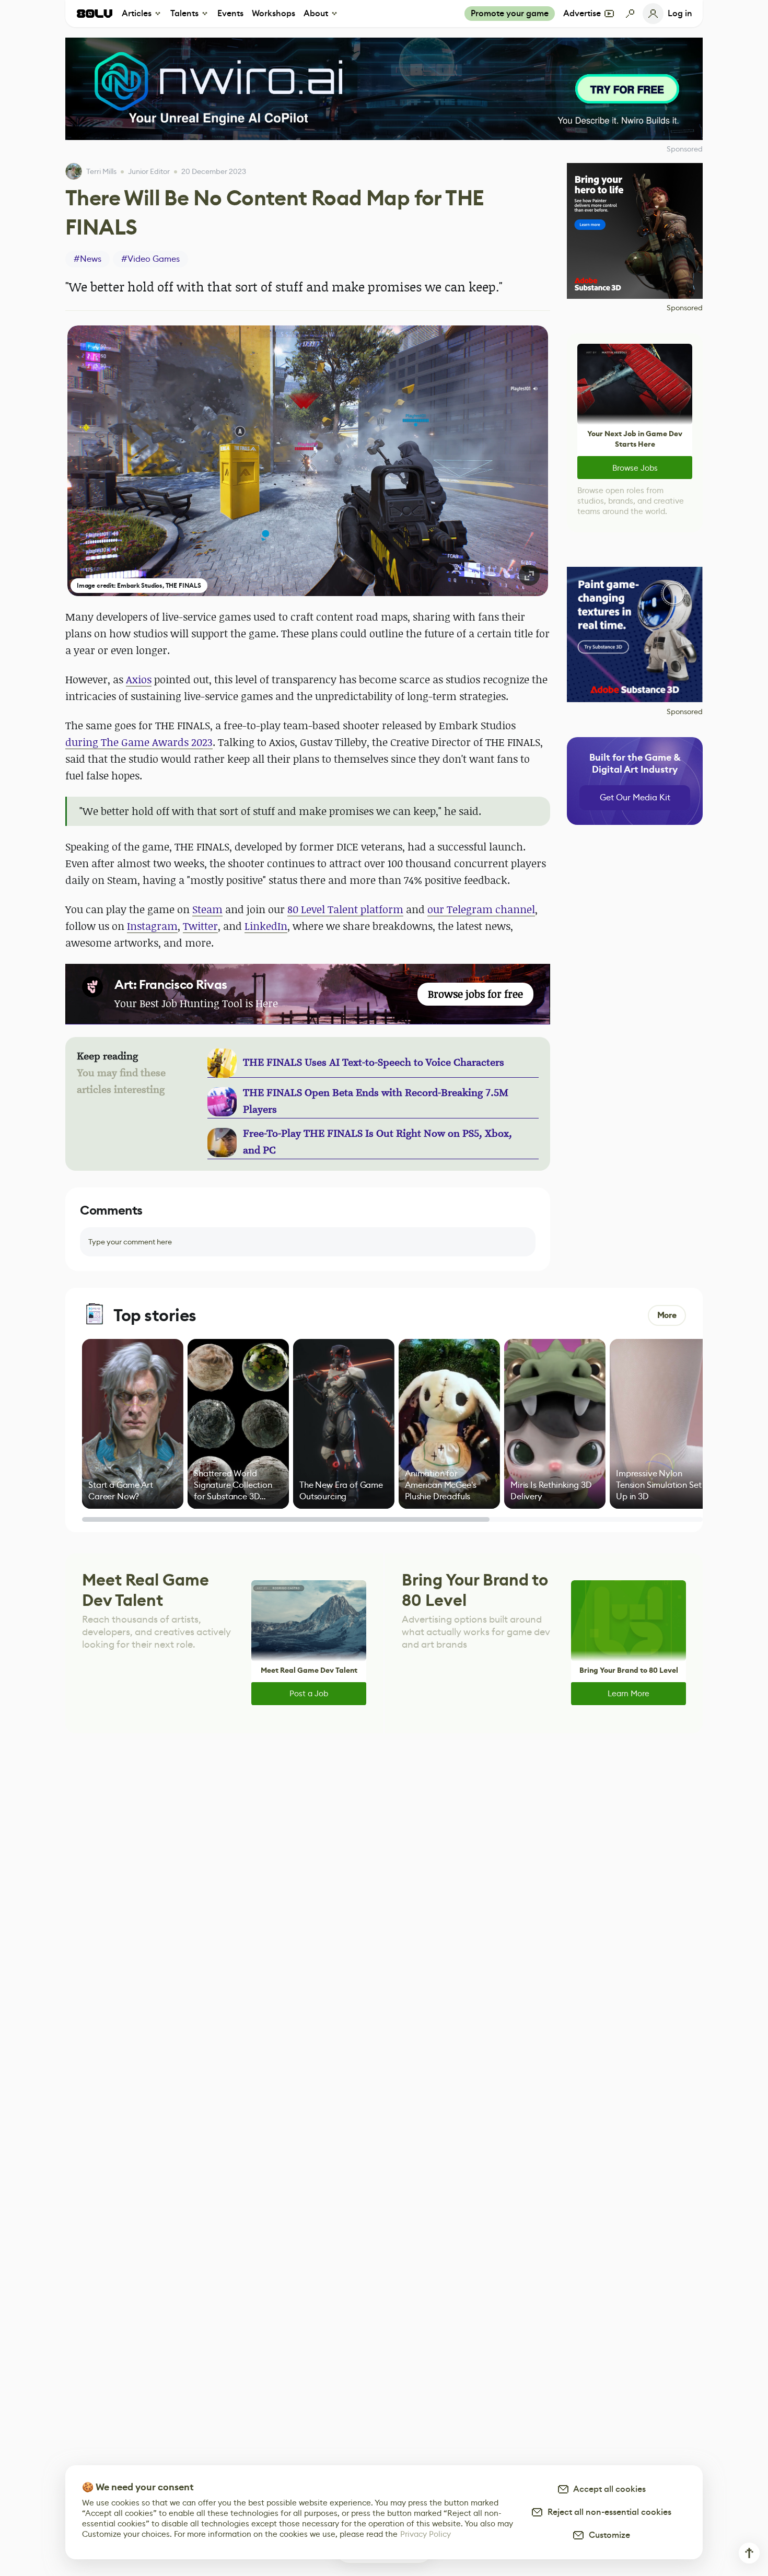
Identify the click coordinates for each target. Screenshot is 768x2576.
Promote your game (510, 13)
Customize (607, 2535)
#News (88, 259)
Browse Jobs (635, 468)
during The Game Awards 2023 (139, 742)
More (667, 1315)
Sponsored (685, 308)
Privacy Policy (426, 2534)
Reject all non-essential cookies (607, 2512)
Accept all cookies (608, 2489)
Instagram (152, 926)
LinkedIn (266, 926)
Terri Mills (101, 171)
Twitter (200, 926)
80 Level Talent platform (345, 909)
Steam (207, 909)
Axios (139, 679)
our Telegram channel (481, 909)
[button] (308, 461)
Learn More (629, 1693)
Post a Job (309, 1693)
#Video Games (150, 259)
